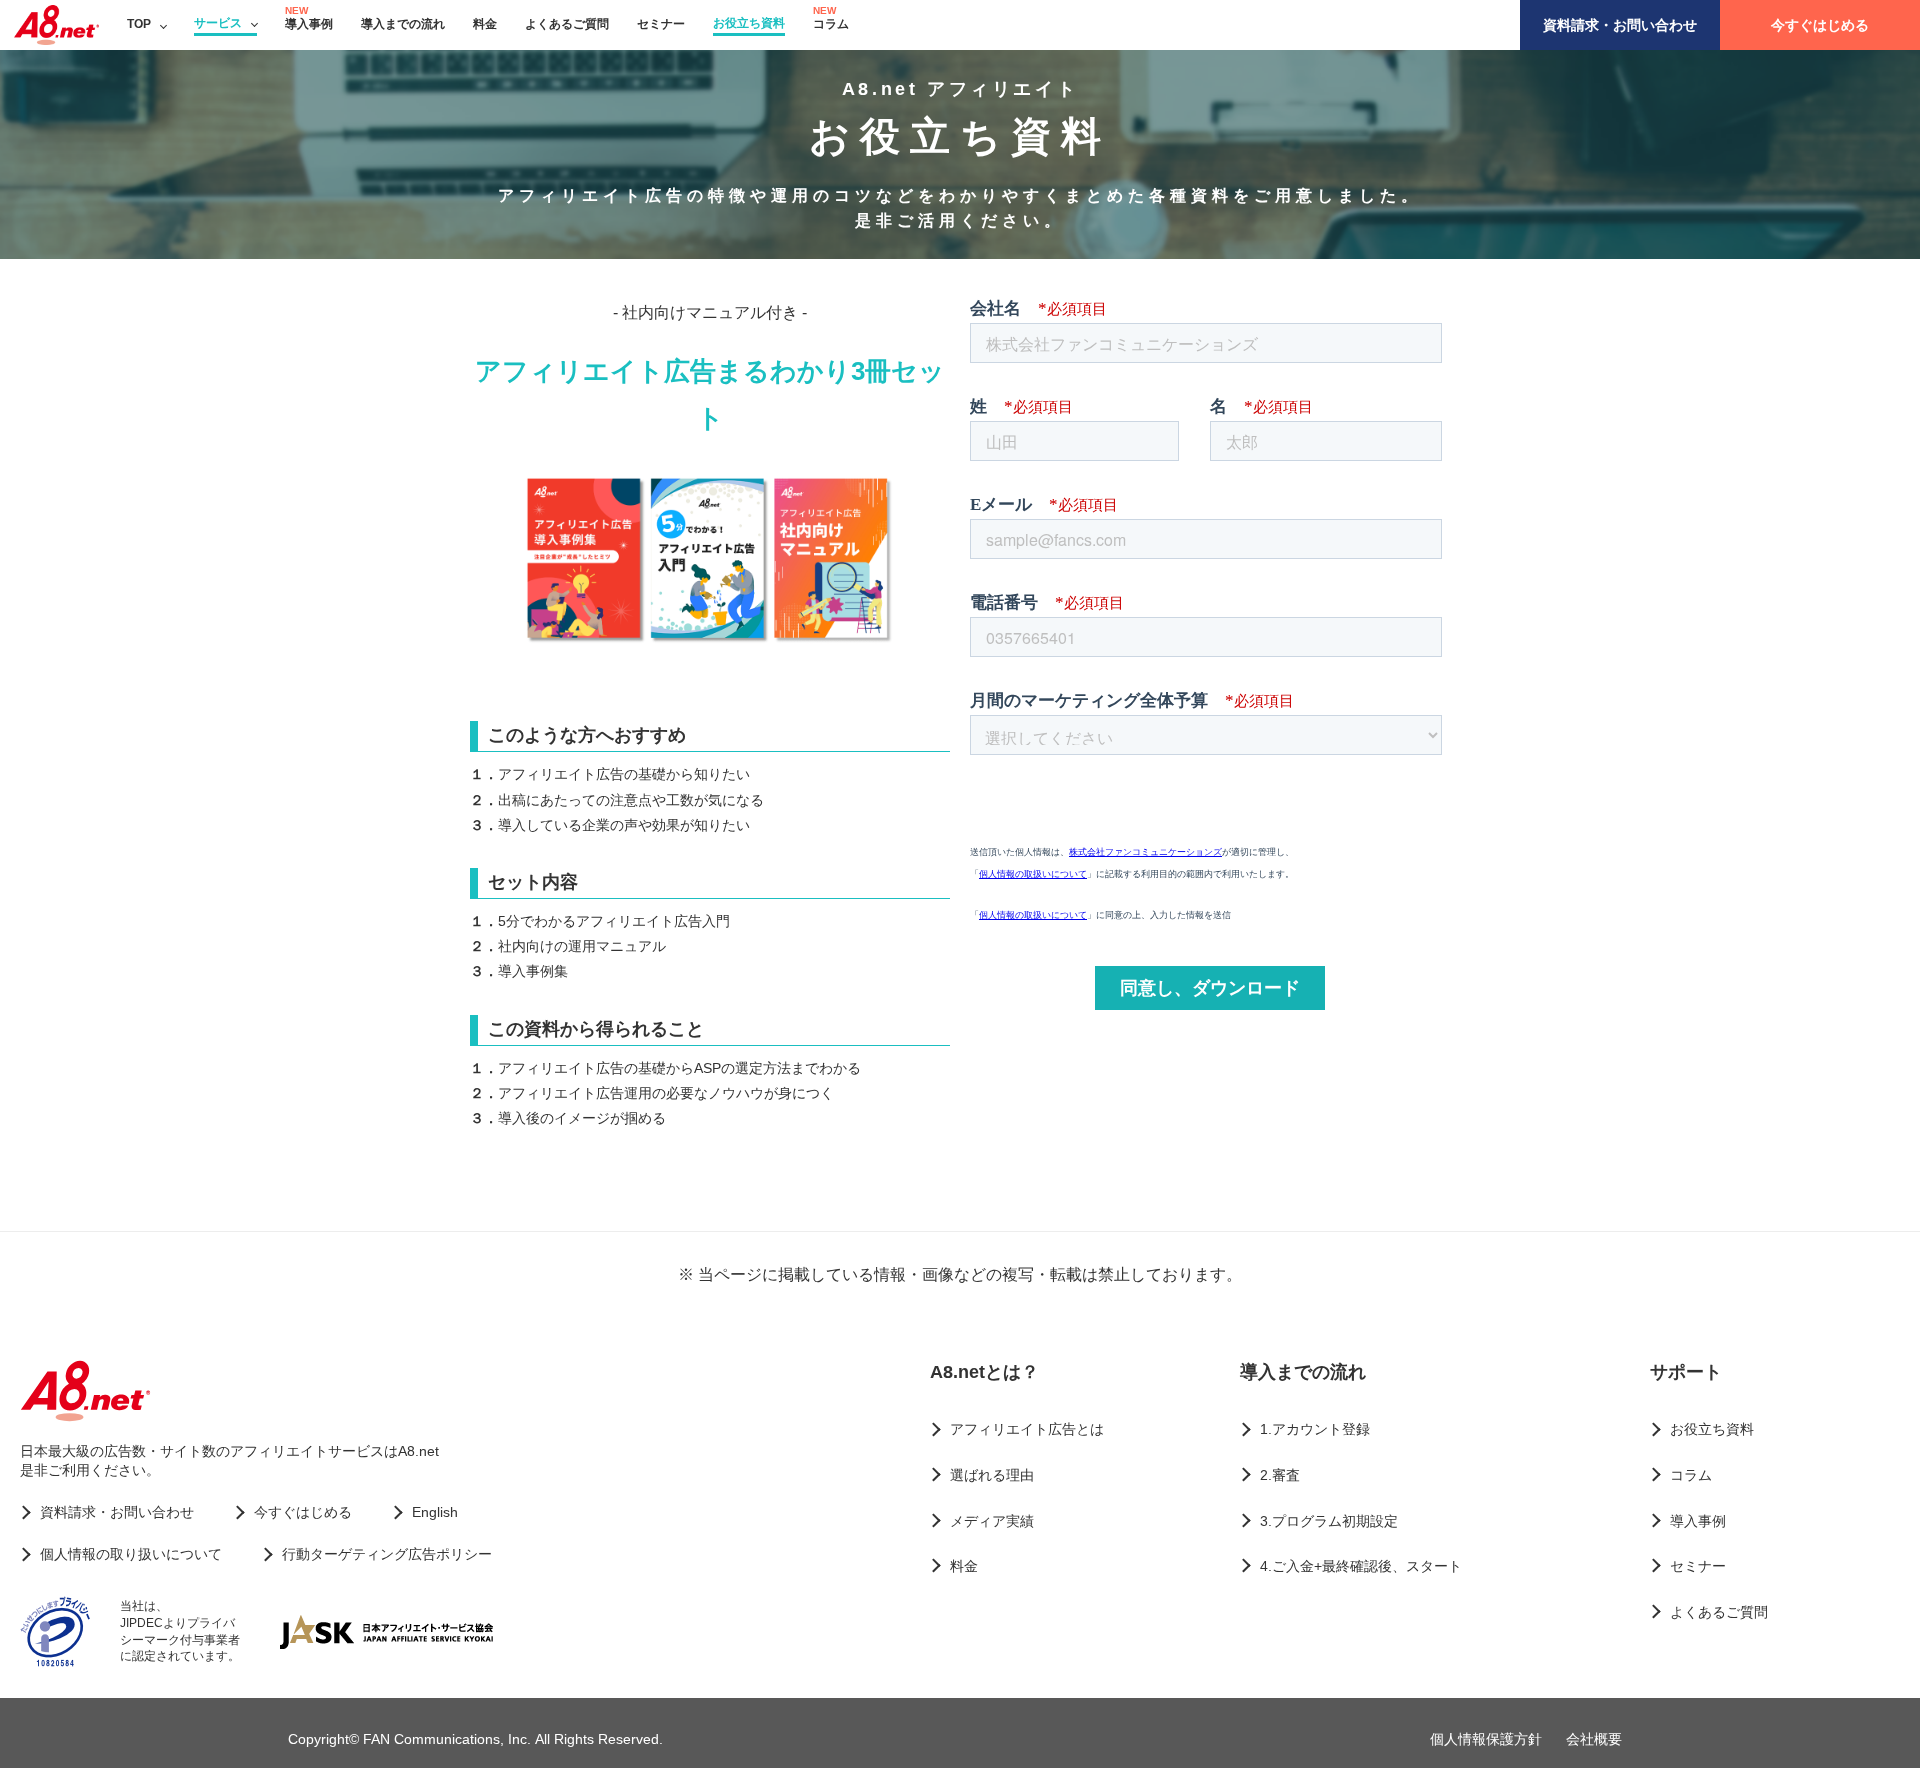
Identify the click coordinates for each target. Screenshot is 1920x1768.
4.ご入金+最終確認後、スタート (1361, 1566)
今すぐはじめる (1820, 25)
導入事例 (309, 24)
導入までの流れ (403, 24)
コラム (831, 24)
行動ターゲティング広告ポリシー (387, 1554)
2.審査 (1280, 1475)
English (435, 1512)
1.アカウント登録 (1315, 1429)
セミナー (661, 24)
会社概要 (1594, 1739)
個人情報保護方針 (1486, 1739)
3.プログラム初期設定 (1329, 1521)
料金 (485, 24)
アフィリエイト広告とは (1027, 1429)
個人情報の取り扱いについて (131, 1554)
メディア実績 (992, 1521)
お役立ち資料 (749, 23)
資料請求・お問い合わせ (1620, 25)
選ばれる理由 (992, 1475)
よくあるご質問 (567, 24)
